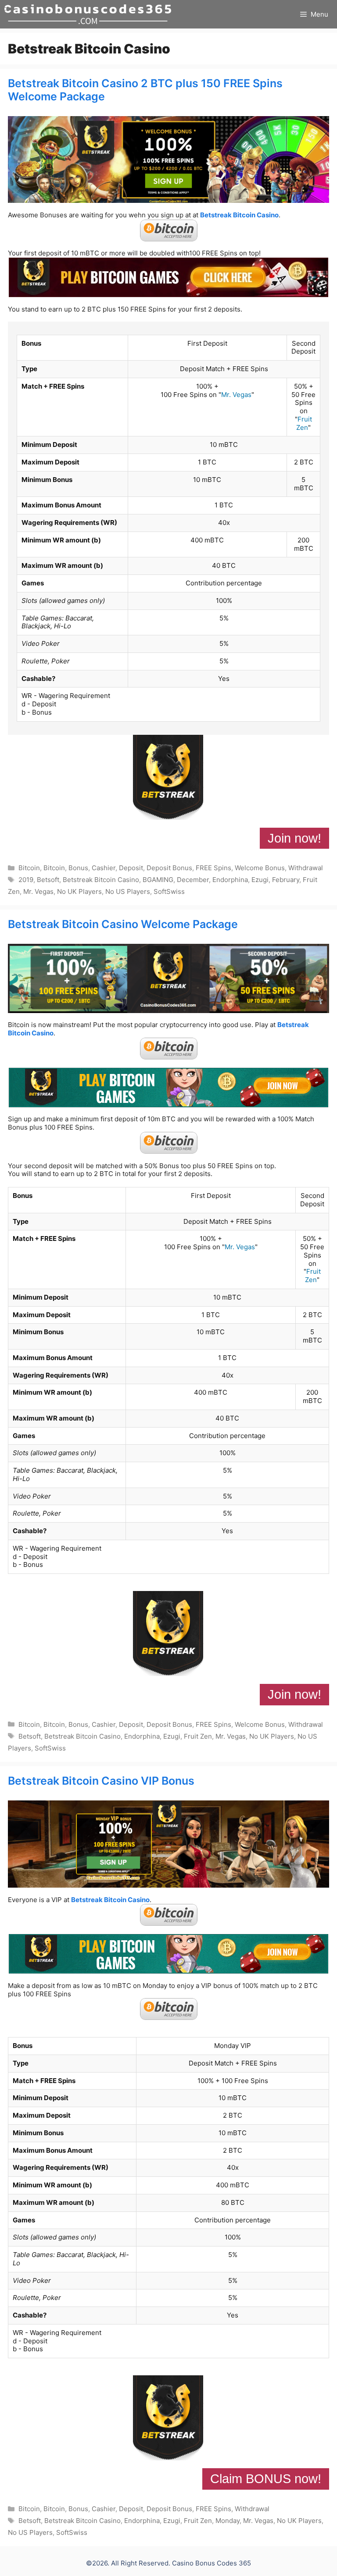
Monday (228, 2521)
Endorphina (230, 880)
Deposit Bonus (169, 868)
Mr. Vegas (236, 395)
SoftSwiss (169, 891)
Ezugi (260, 880)
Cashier (104, 868)
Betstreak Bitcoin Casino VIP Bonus (101, 1781)
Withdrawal (306, 868)
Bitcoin (29, 868)
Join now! (294, 838)
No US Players (128, 891)
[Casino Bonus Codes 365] (88, 14)
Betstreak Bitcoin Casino (239, 215)
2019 (26, 880)
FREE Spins (213, 868)
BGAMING (158, 880)
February (286, 880)
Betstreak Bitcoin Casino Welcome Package (123, 924)
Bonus (78, 868)
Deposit (131, 868)
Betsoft (48, 880)
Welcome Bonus (260, 868)
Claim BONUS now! (266, 2479)
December (193, 880)
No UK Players (79, 891)
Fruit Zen (304, 423)
